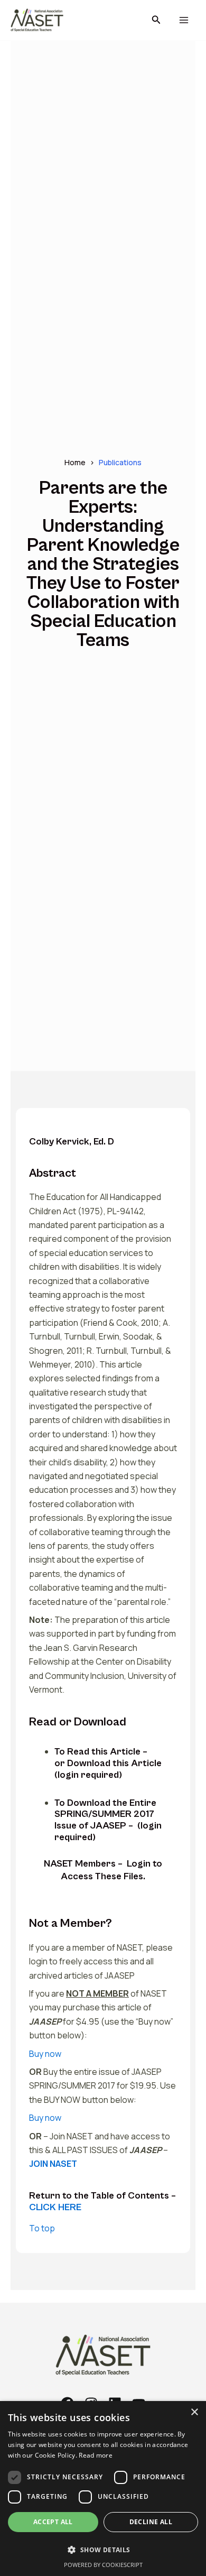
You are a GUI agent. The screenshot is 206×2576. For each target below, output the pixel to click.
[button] (156, 20)
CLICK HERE (55, 2207)
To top (42, 2228)
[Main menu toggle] (184, 20)
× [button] (194, 2412)
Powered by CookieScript (103, 2565)
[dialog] (103, 2489)
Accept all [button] (53, 2522)
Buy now (45, 2054)
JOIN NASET (53, 2164)
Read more (96, 2455)
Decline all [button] (151, 2522)
